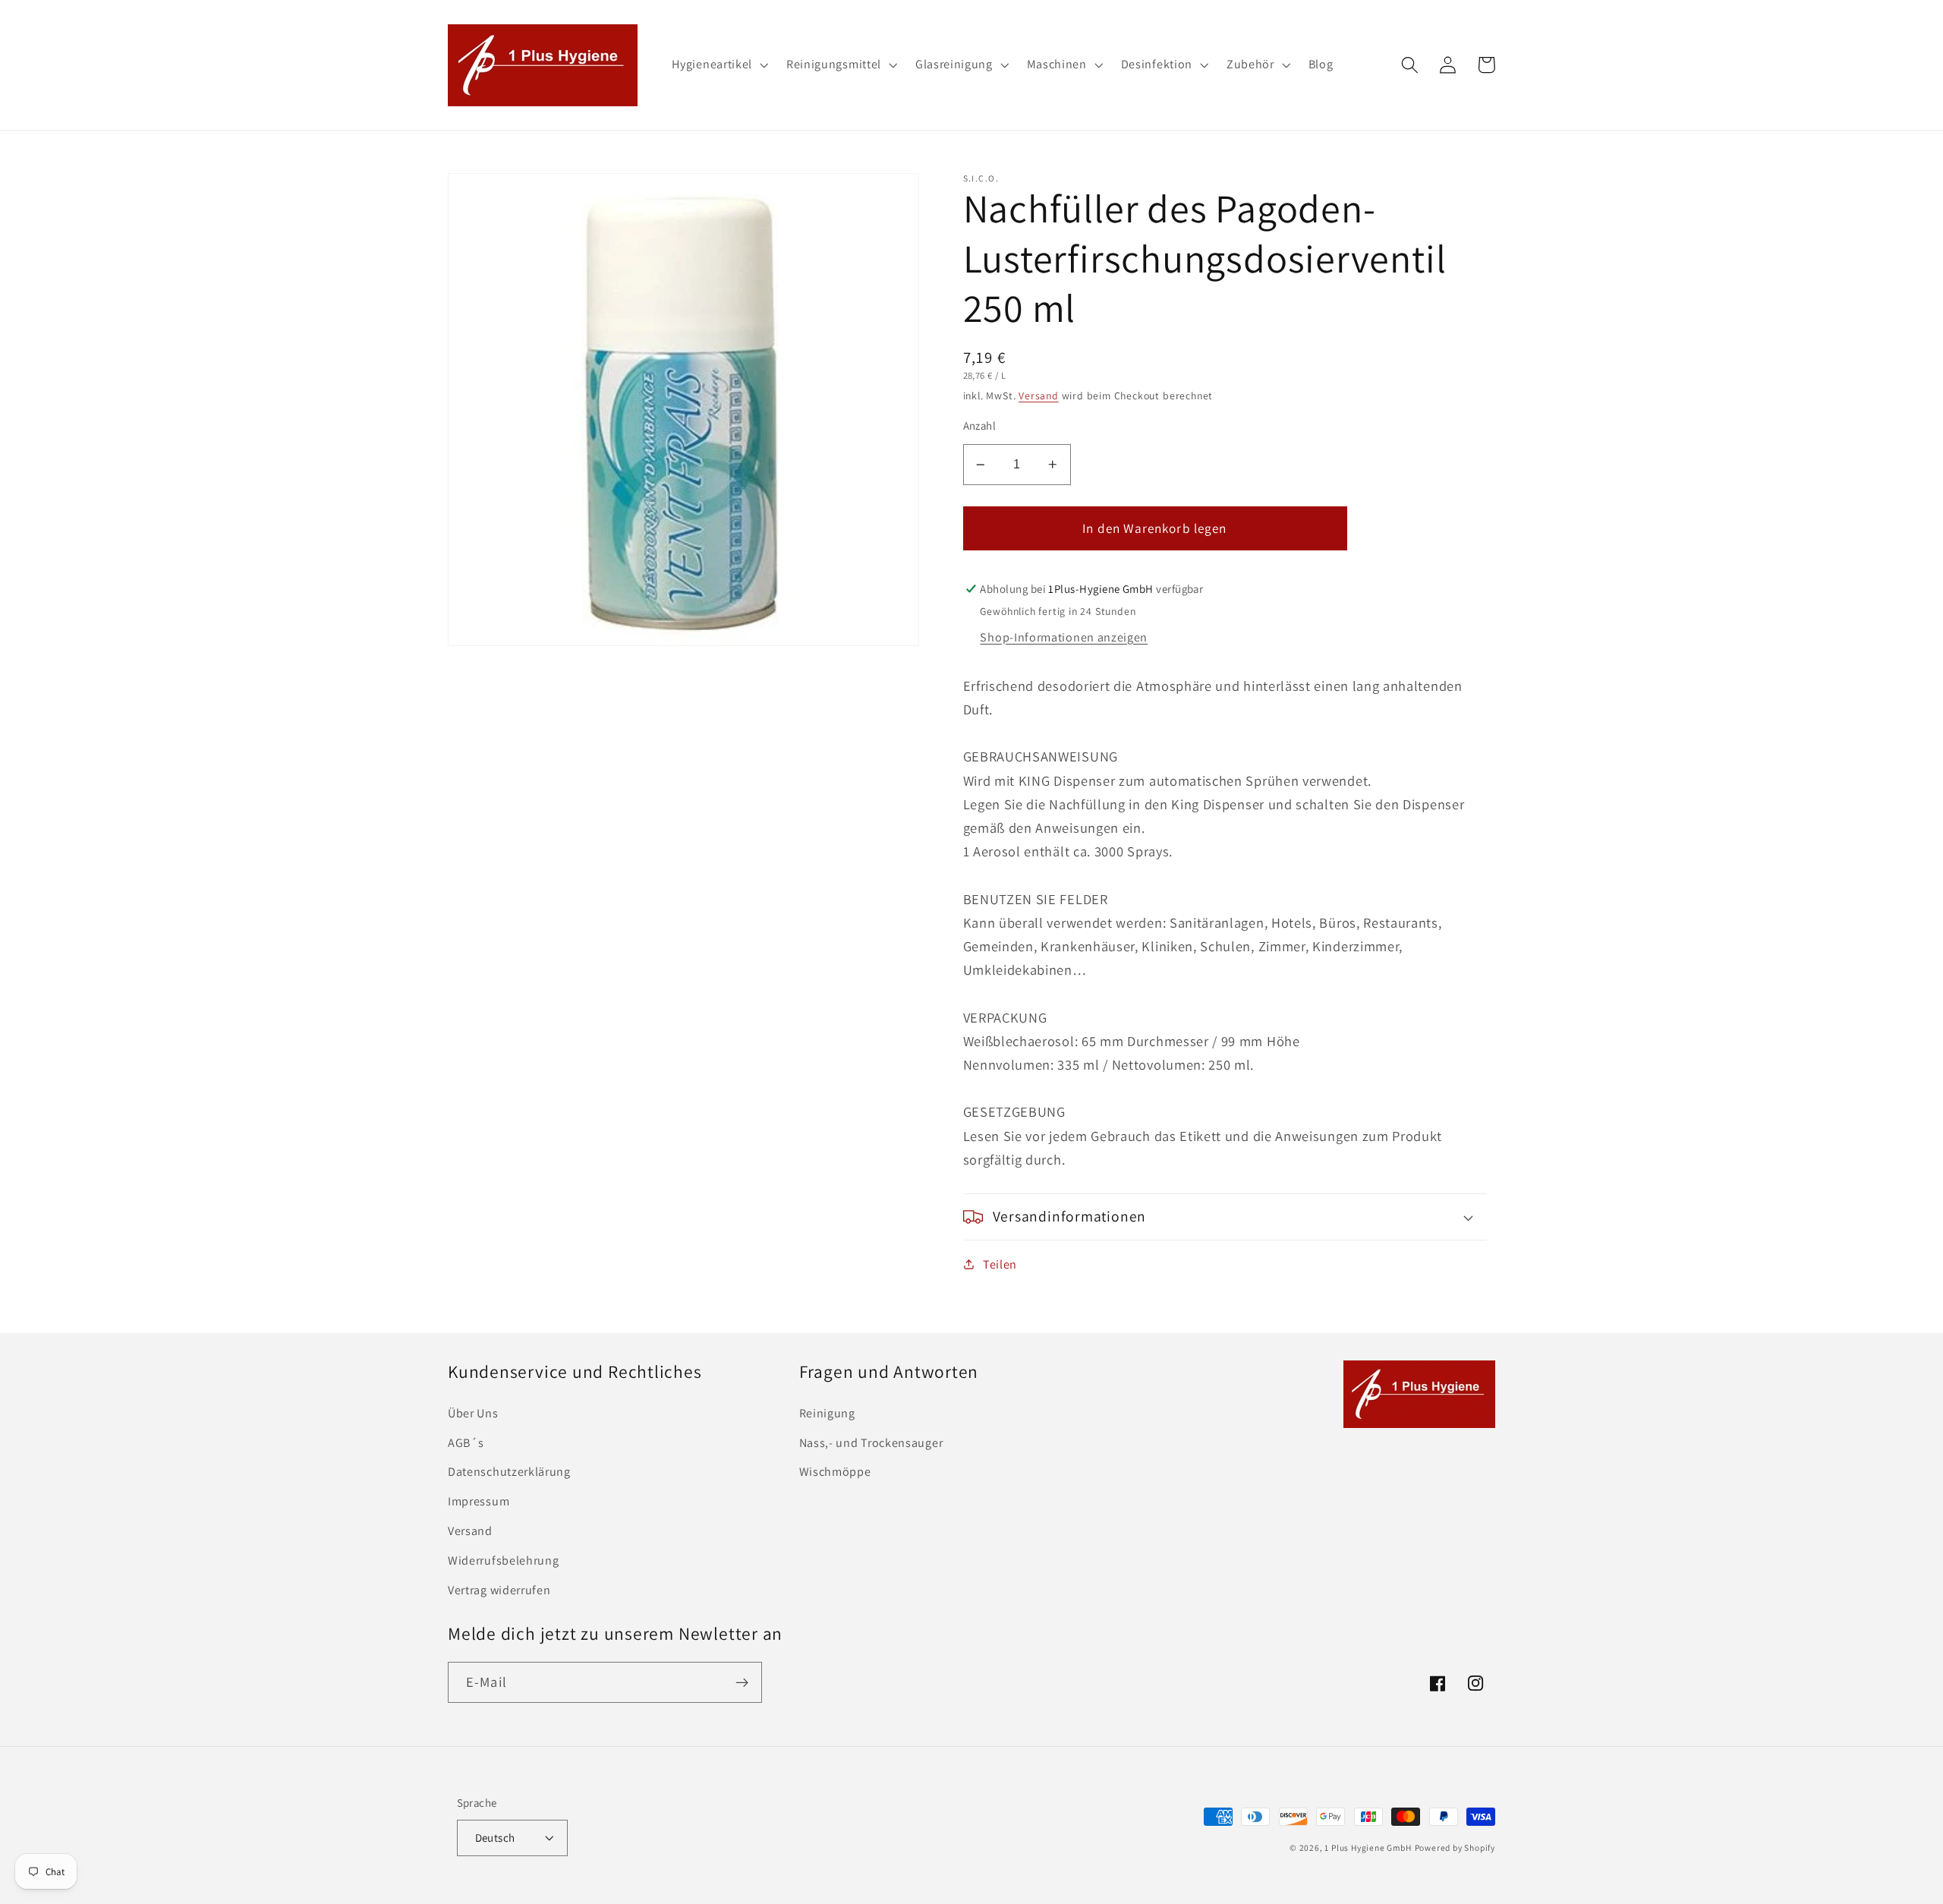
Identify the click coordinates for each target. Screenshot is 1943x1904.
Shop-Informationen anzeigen (1064, 637)
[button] (719, 65)
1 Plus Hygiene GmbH (1368, 1847)
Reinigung (827, 1413)
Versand (1039, 396)
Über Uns (473, 1413)
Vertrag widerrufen (499, 1590)
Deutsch (495, 1838)
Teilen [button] (1000, 1264)
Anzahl (980, 426)
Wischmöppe (835, 1472)
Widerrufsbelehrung (503, 1560)
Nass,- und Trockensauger (871, 1443)
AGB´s (466, 1443)
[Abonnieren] (742, 1682)
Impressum (479, 1501)
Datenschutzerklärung (509, 1472)
